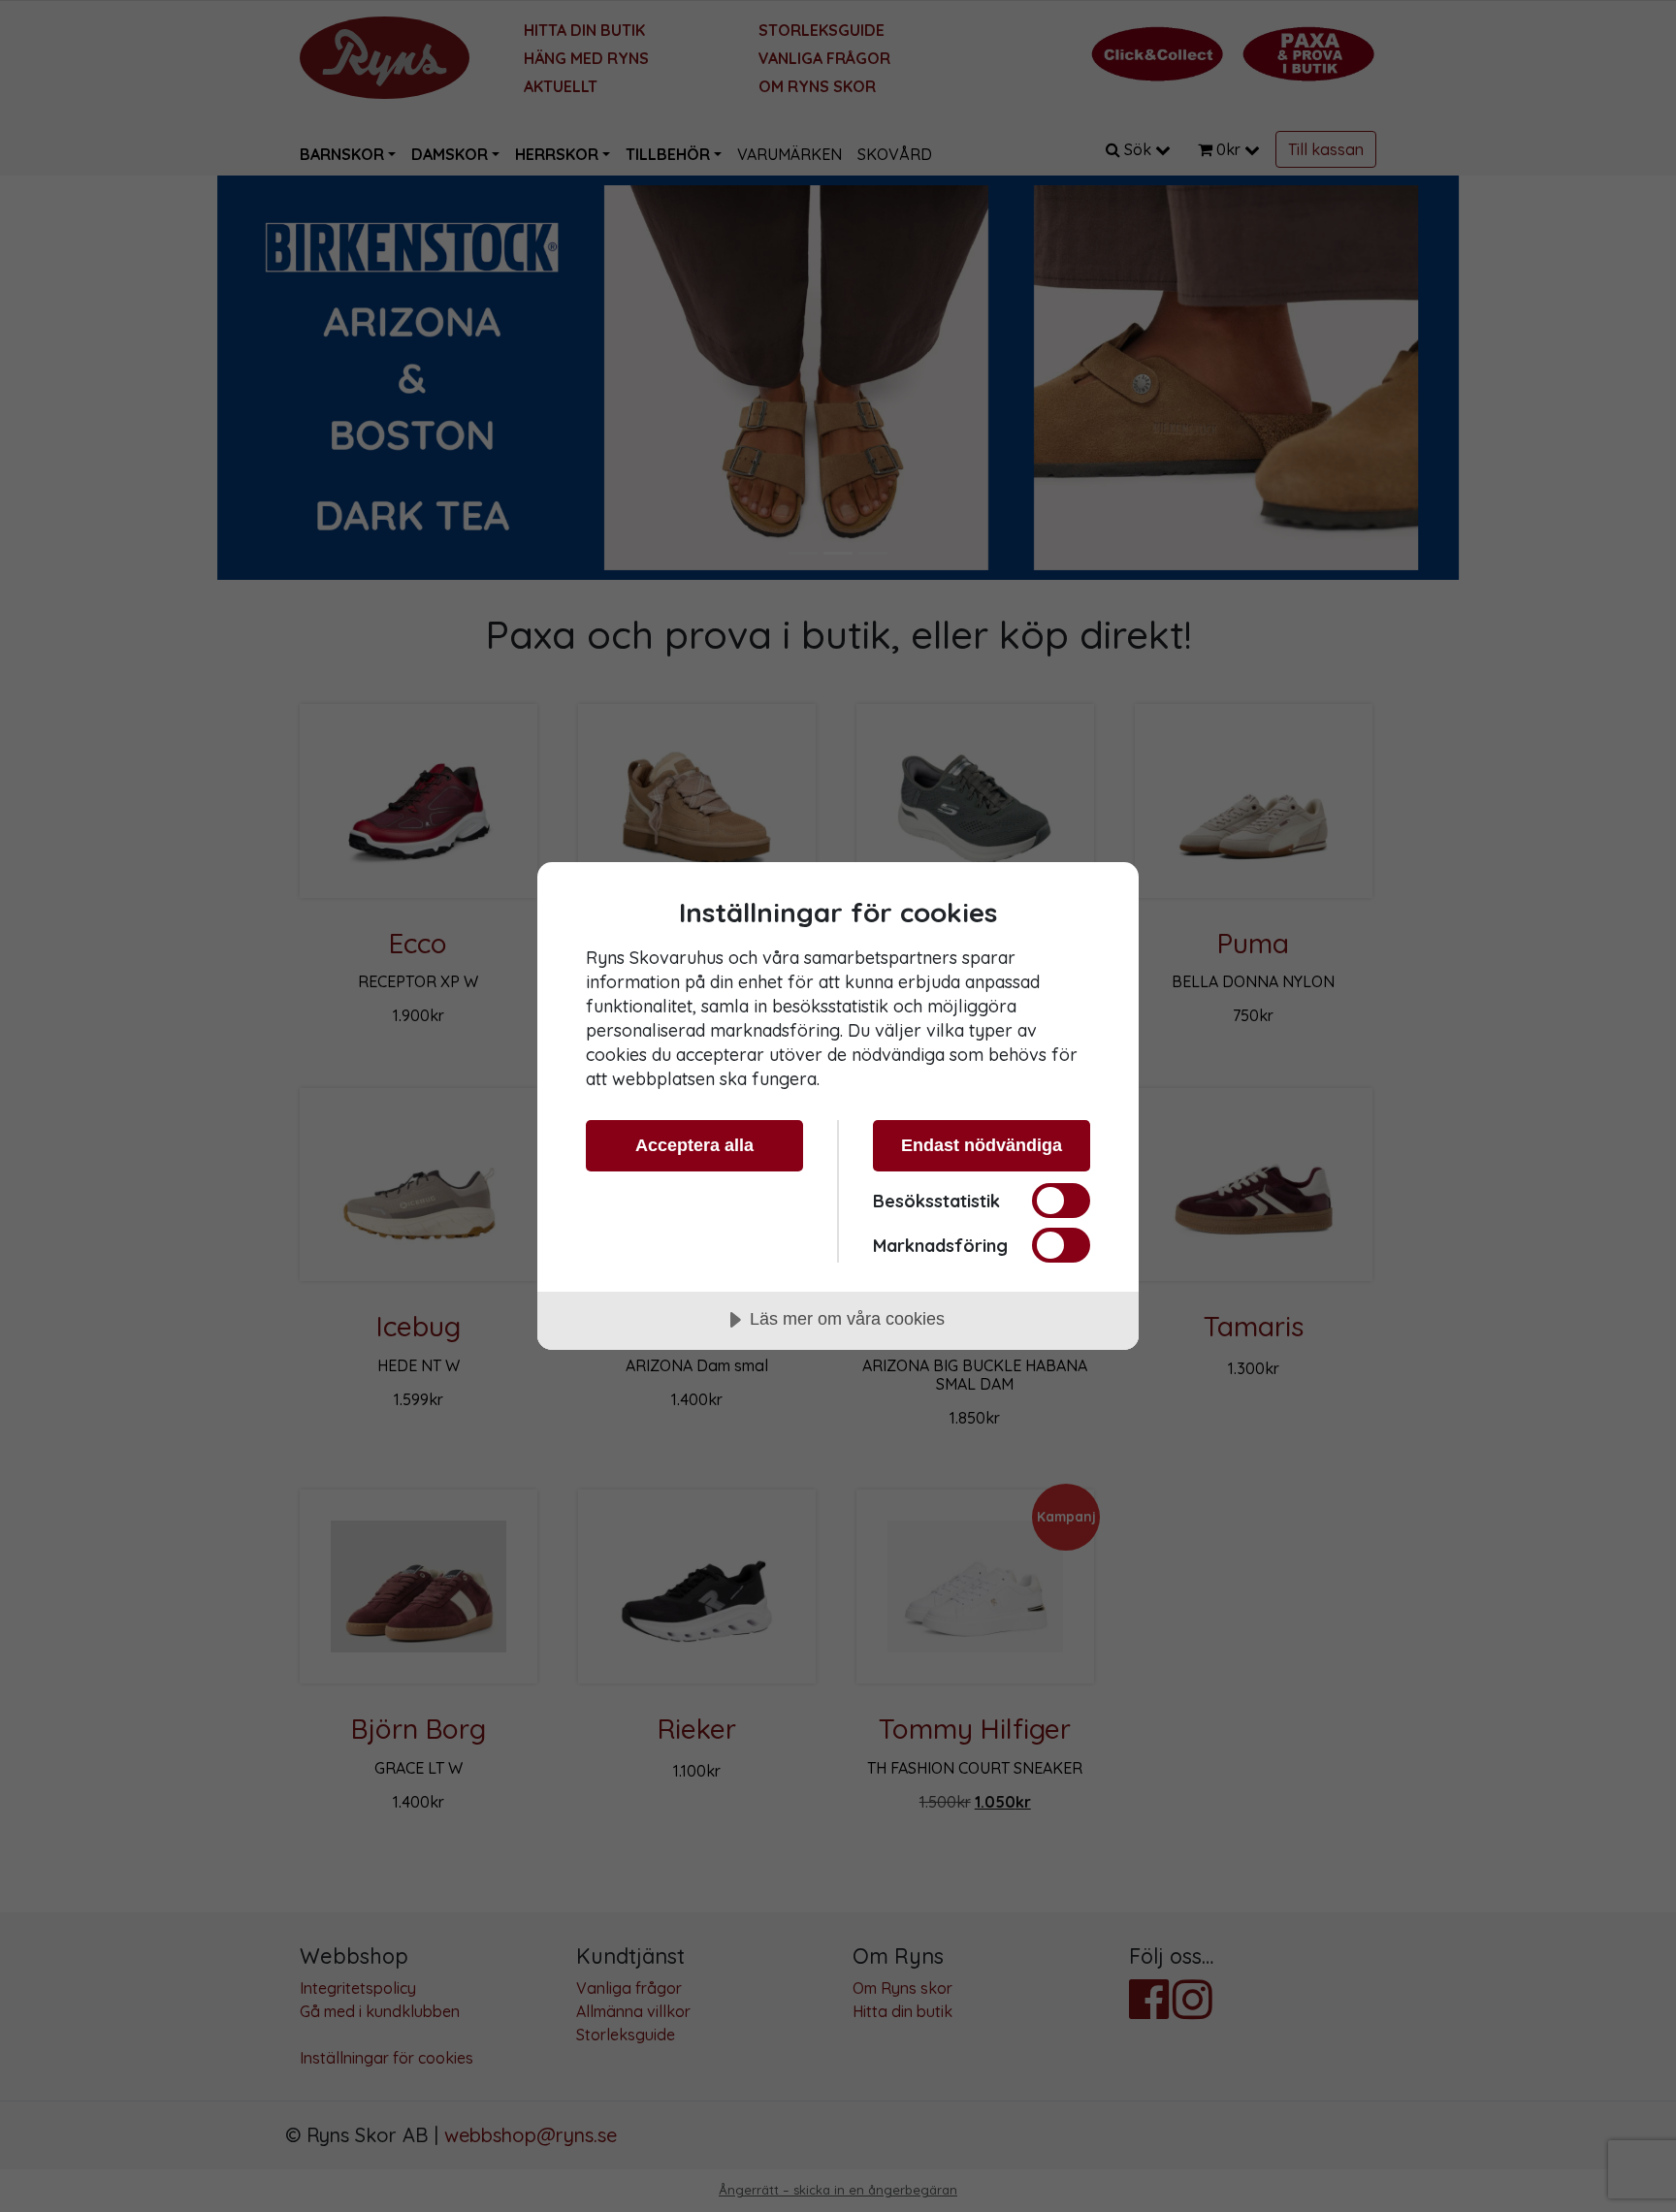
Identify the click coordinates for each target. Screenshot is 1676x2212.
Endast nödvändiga (982, 1145)
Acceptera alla (694, 1145)
